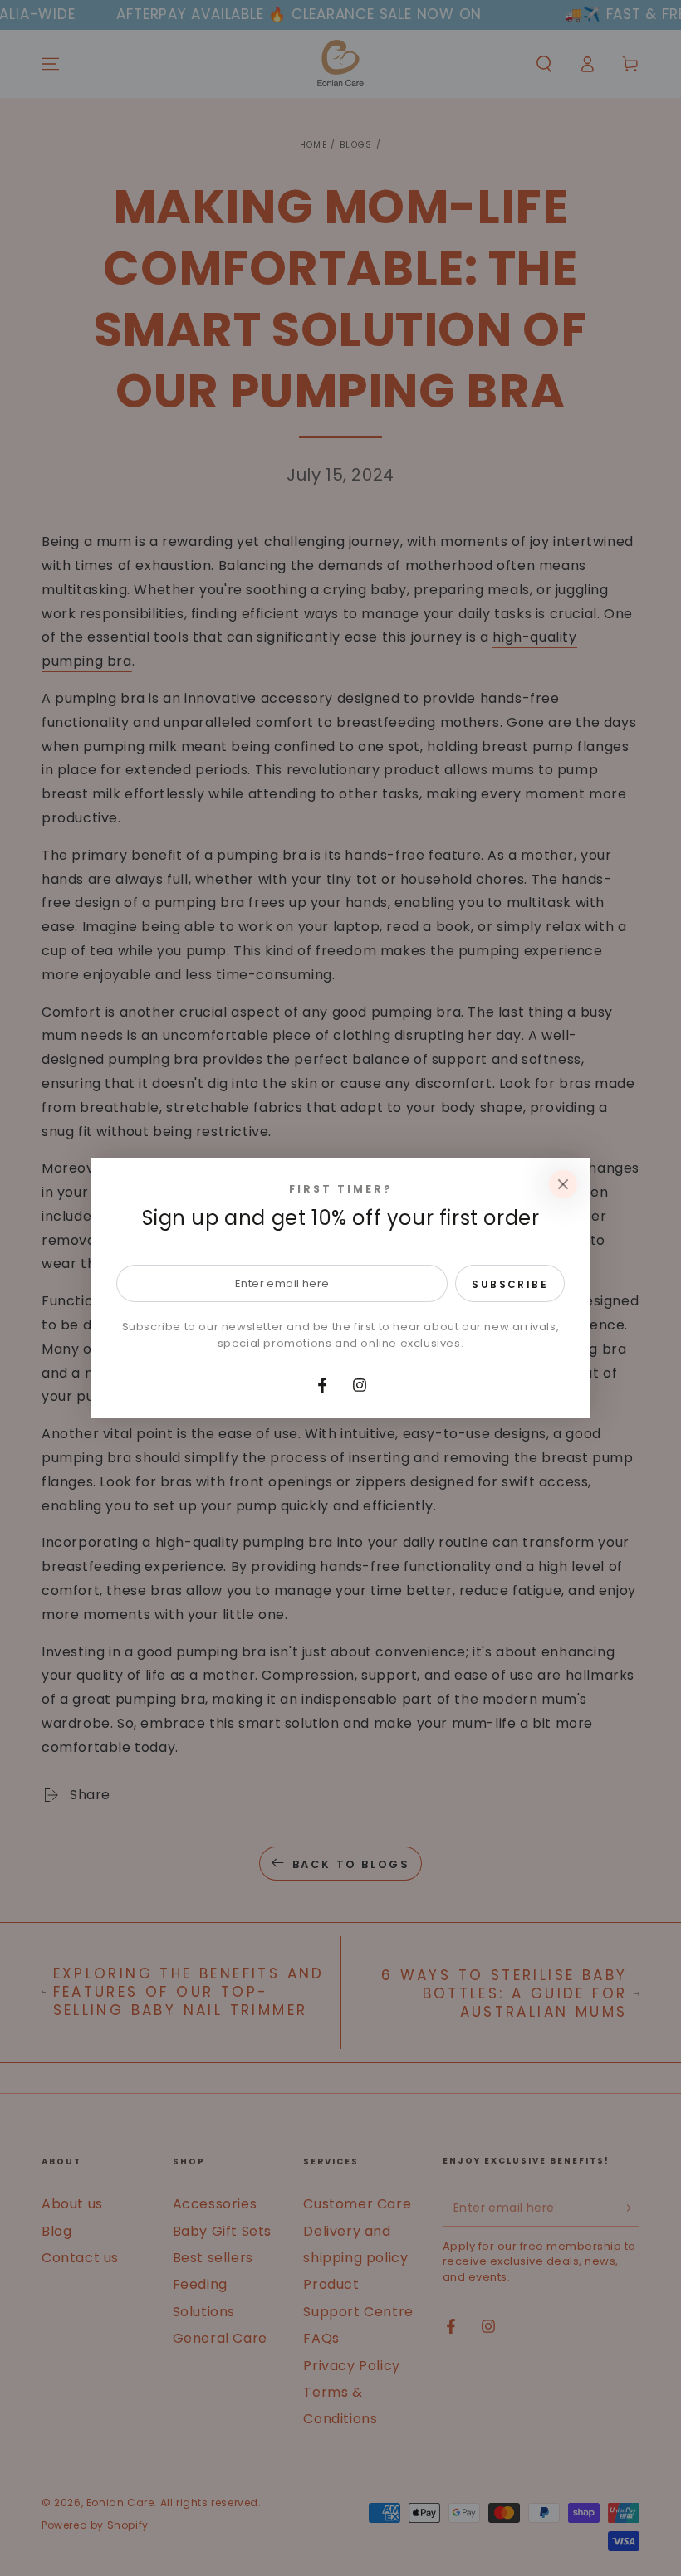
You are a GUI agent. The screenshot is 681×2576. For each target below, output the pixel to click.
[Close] (563, 1184)
